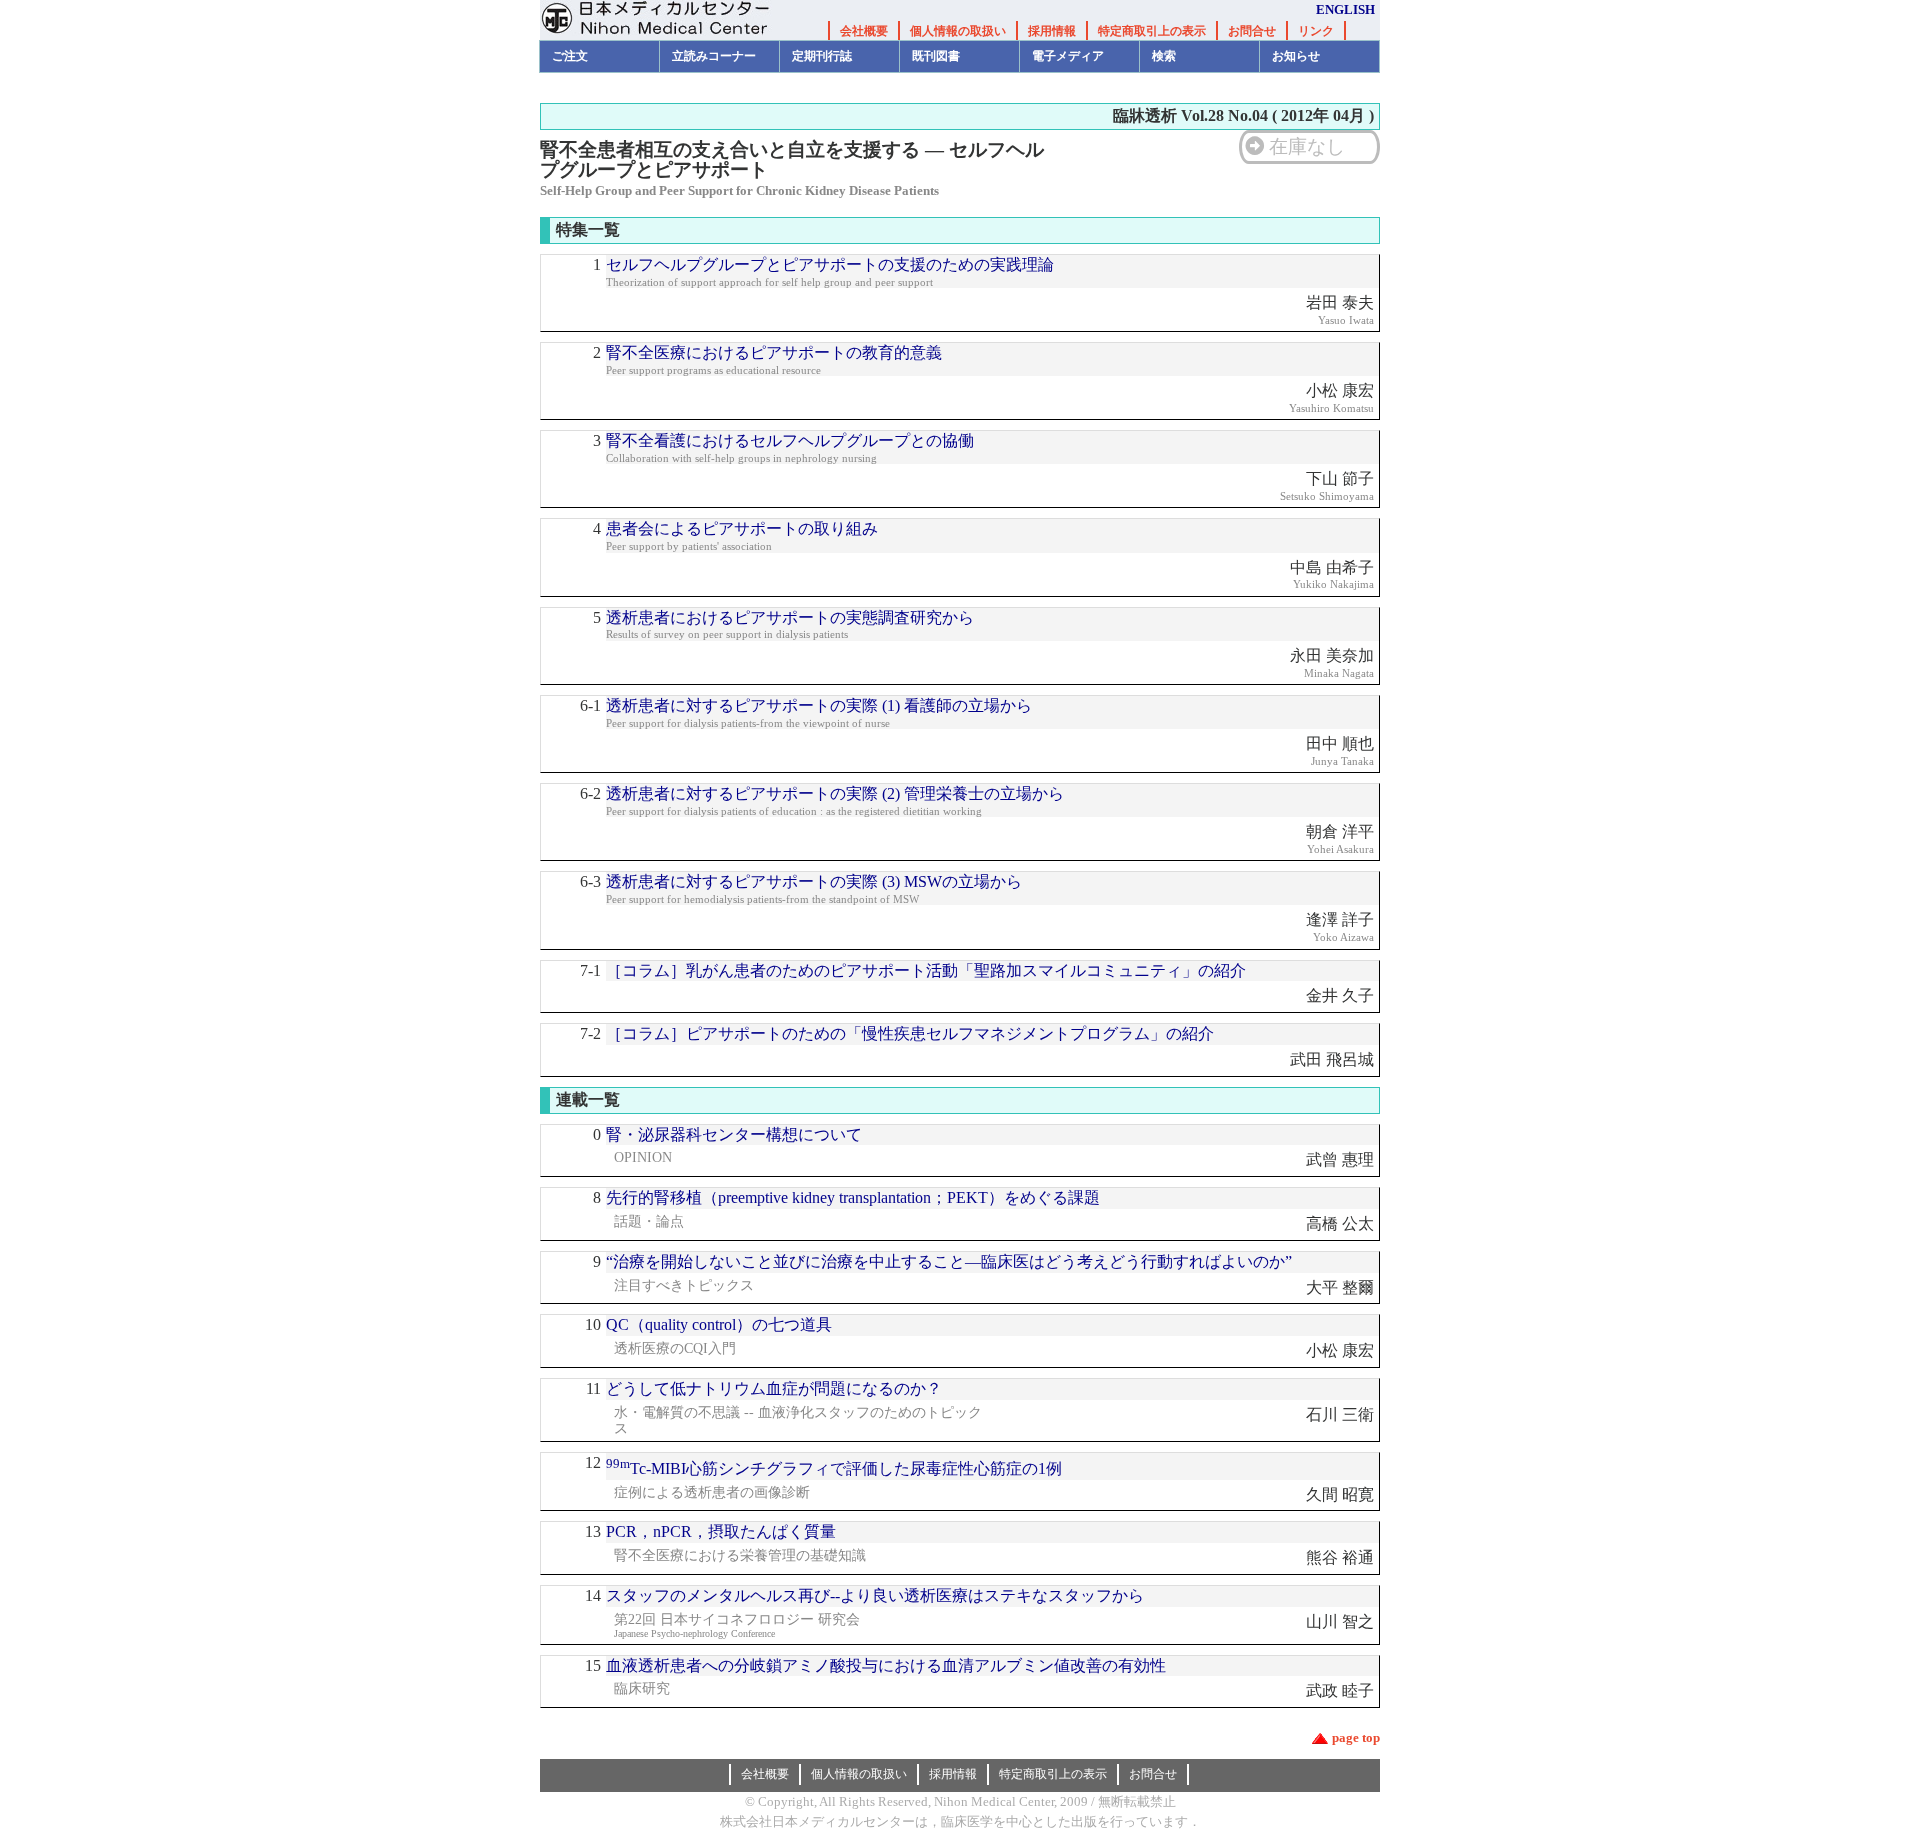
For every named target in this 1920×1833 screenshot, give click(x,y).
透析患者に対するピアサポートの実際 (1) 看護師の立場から (819, 705)
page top (1356, 1737)
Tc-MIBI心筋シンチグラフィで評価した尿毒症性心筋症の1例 (834, 1468)
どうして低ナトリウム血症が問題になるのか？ (774, 1388)
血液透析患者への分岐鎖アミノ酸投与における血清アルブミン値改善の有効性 (886, 1665)
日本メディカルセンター (670, 20)
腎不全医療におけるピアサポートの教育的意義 (774, 352)
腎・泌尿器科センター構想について (734, 1134)
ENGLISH (1345, 9)
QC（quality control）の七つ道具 (719, 1324)
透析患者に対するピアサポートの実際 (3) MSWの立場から (814, 881)
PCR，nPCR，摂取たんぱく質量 (721, 1531)
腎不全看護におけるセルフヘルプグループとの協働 (790, 440)
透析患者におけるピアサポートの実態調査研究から (790, 617)
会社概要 (864, 31)
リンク (1316, 31)
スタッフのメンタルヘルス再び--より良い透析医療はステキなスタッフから (875, 1595)
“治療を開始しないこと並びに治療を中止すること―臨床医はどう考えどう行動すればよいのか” (949, 1261)
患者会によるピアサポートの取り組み (742, 528)
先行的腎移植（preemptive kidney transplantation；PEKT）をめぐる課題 (853, 1197)
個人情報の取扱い (958, 31)
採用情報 (1052, 31)
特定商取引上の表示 (1152, 31)
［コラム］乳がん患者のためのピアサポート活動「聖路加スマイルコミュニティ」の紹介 (926, 970)
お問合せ (1252, 31)
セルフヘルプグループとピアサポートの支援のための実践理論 (830, 264)
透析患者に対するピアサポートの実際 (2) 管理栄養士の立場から (835, 793)
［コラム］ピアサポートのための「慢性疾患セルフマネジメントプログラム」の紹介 (910, 1033)
